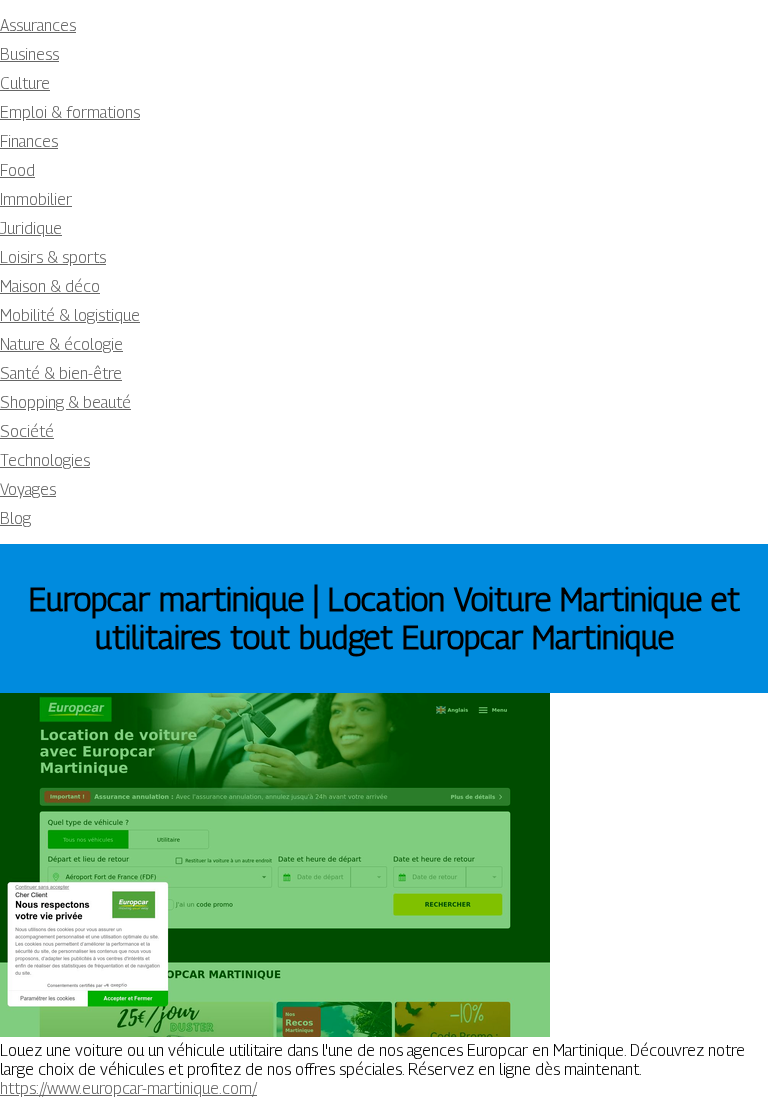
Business (29, 54)
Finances (29, 141)
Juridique (31, 228)
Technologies (45, 460)
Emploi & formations (70, 112)
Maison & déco (50, 286)
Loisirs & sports (53, 257)
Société (27, 431)
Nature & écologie (61, 344)
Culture (25, 83)
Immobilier (36, 199)
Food (17, 170)
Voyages (28, 489)
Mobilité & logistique (70, 315)
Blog (15, 518)
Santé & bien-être (61, 373)
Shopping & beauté (65, 402)
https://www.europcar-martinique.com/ (128, 1088)
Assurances (38, 25)
